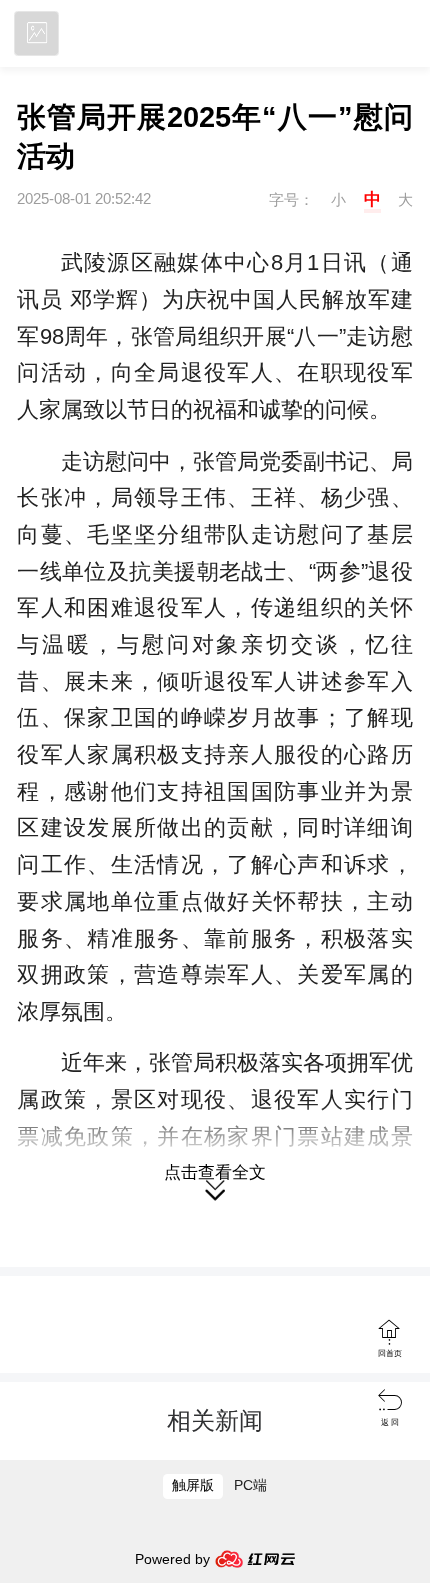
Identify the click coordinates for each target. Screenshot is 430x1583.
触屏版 (193, 1485)
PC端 (250, 1485)
